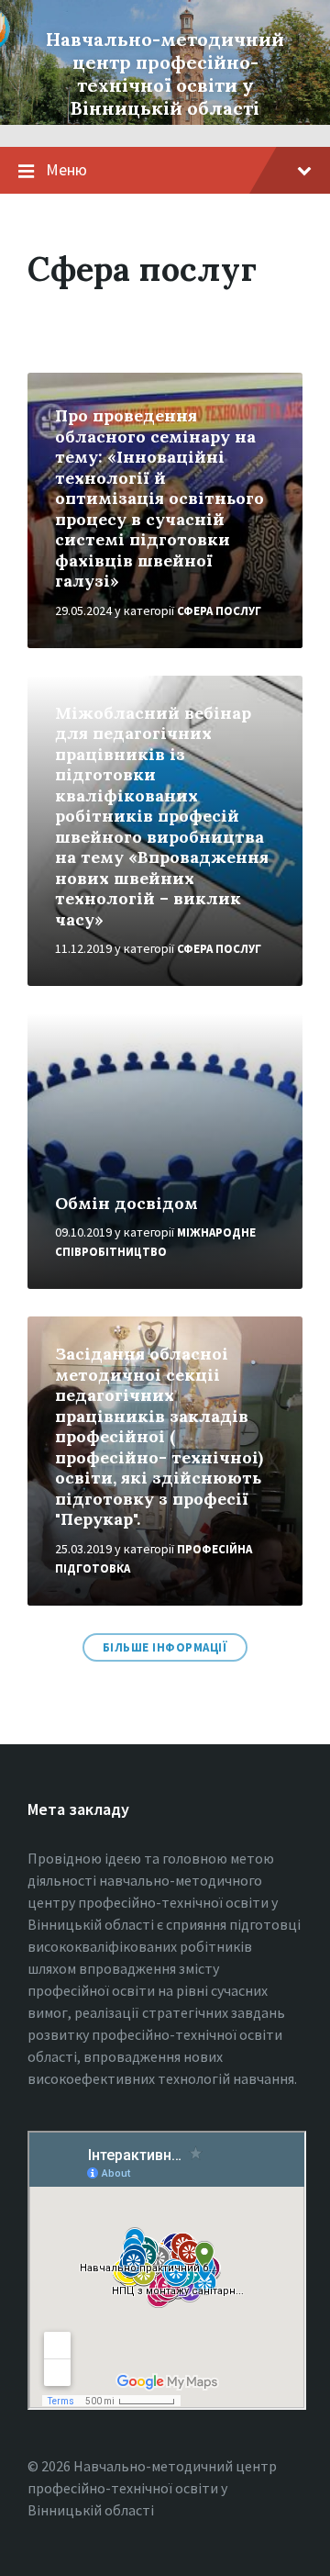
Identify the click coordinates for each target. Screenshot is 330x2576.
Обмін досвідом (126, 1203)
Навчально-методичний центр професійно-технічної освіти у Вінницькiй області (165, 73)
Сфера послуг (219, 611)
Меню (66, 169)
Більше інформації (165, 1647)
